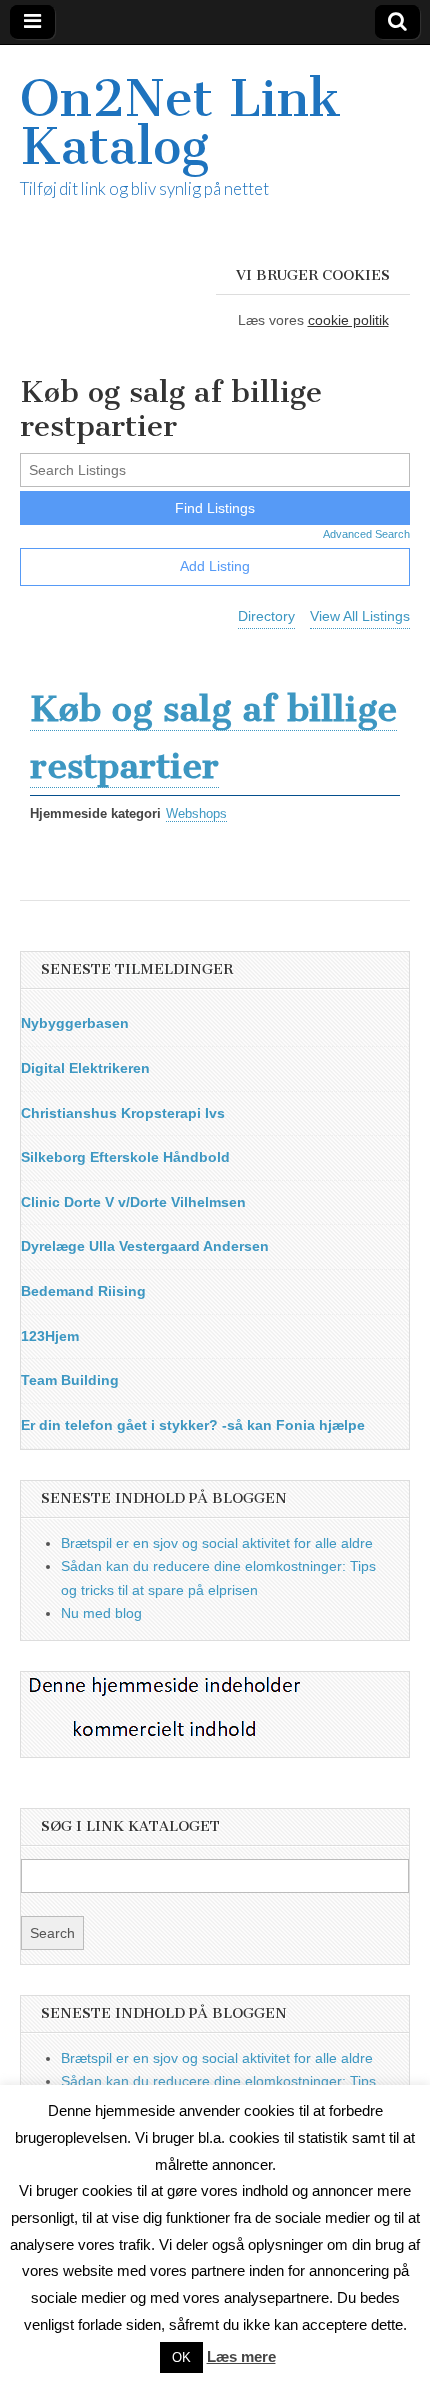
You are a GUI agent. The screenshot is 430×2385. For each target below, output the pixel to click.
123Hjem (50, 1336)
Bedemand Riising (83, 1291)
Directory (266, 616)
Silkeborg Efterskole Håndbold (125, 1157)
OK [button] (181, 2357)
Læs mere (241, 2356)
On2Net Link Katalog (180, 122)
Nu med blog (101, 1613)
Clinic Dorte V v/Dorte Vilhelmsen (133, 1202)
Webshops (196, 814)
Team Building (70, 1380)
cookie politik (348, 320)
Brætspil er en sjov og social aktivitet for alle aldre (217, 1543)
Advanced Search (366, 534)
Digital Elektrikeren (85, 1068)
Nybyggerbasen (75, 1023)
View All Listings (360, 616)
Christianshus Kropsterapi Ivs (123, 1113)
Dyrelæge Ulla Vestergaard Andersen (145, 1246)
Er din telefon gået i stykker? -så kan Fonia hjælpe (193, 1425)
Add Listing (215, 566)
